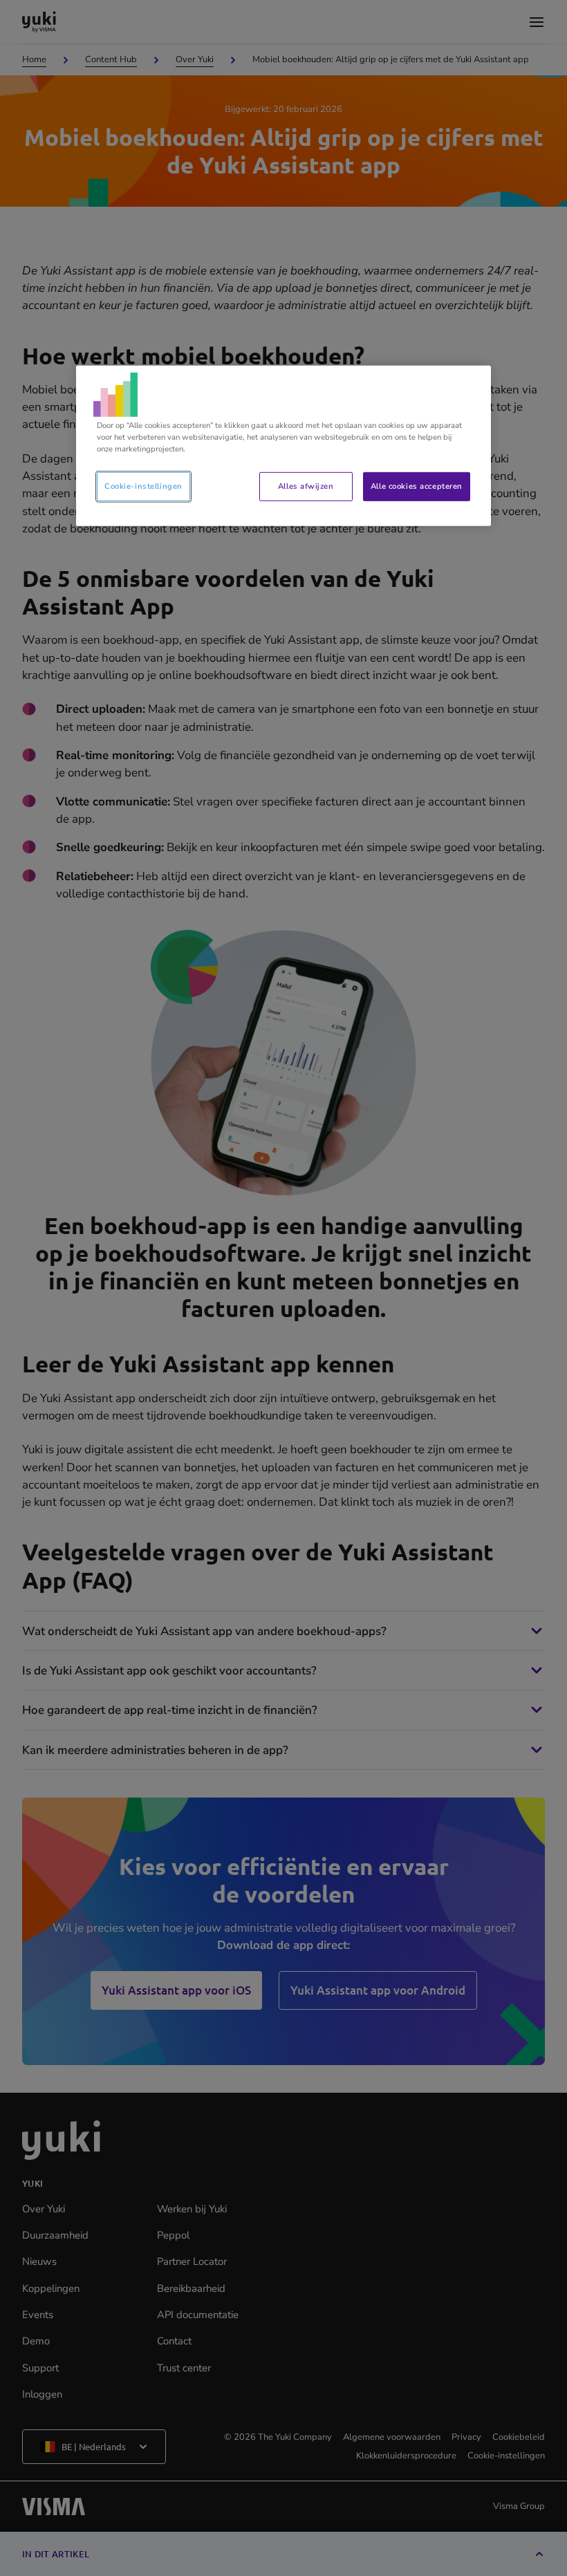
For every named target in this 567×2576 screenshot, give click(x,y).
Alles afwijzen (306, 486)
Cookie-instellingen (143, 486)
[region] (283, 446)
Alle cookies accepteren (417, 486)
